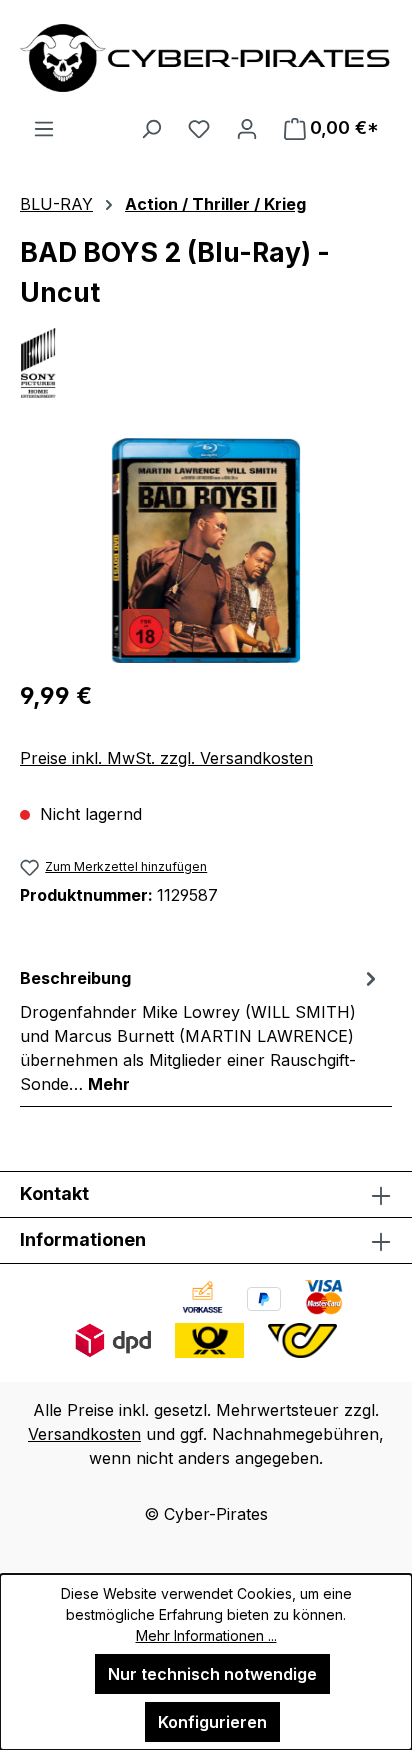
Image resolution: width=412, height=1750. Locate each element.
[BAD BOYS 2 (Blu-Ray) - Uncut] (205, 550)
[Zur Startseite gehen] (206, 58)
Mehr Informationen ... (206, 1635)
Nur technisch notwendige (212, 1674)
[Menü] (44, 128)
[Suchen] (151, 128)
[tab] (201, 1030)
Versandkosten (84, 1434)
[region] (206, 550)
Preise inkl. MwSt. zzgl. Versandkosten (166, 758)
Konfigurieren (212, 1722)
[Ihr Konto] (247, 128)
